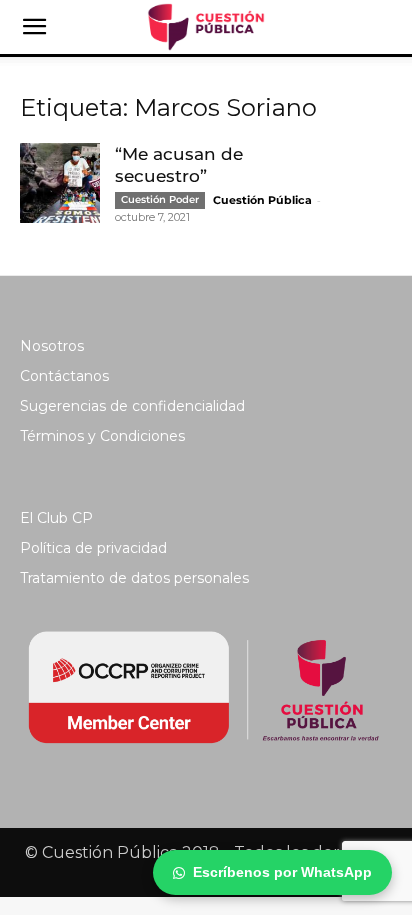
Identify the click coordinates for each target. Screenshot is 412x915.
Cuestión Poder (160, 199)
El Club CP (56, 518)
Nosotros (52, 346)
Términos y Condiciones (102, 436)
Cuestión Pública (262, 200)
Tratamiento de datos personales (134, 578)
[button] (34, 27)
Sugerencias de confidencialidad (132, 406)
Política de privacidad (93, 548)
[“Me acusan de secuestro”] (60, 183)
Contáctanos (64, 376)
